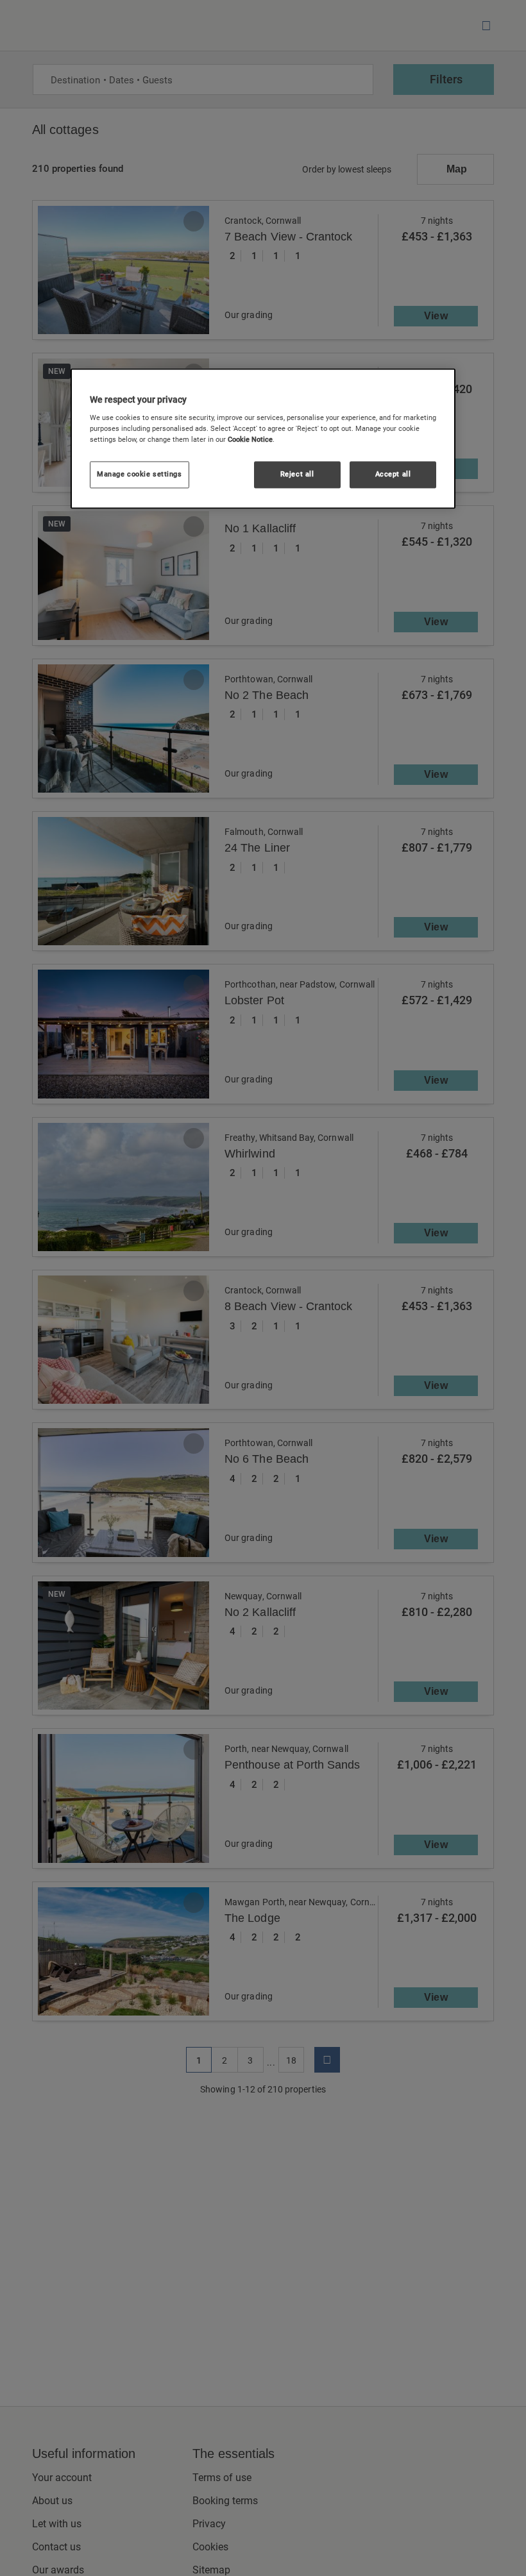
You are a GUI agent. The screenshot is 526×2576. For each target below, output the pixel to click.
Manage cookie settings (140, 475)
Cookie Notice (250, 440)
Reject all (297, 475)
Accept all (393, 475)
